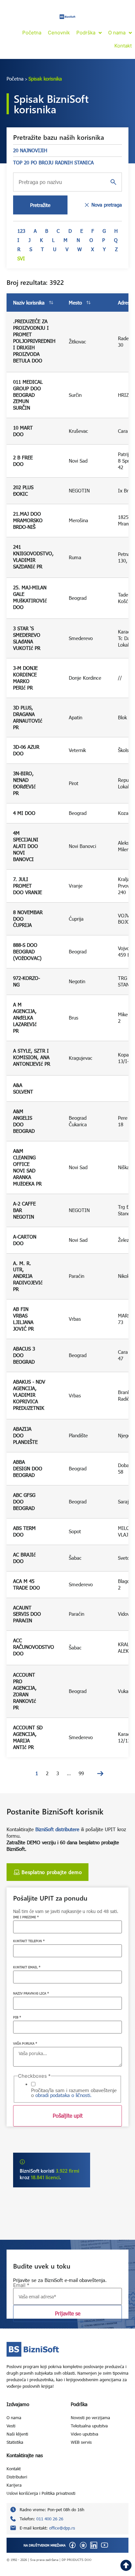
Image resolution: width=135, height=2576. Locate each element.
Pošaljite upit (68, 2116)
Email (21, 2285)
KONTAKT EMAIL (27, 1967)
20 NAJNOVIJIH (30, 150)
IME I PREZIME (26, 1917)
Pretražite (40, 205)
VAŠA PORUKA (25, 2043)
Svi (21, 258)
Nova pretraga (107, 205)
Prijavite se (68, 2313)
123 (21, 231)
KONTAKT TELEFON (29, 1941)
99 (81, 1773)
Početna (15, 79)
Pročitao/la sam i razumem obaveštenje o (74, 2093)
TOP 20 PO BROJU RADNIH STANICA (53, 162)
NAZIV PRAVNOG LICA (31, 1993)
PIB (17, 2017)
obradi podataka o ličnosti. (64, 2095)
